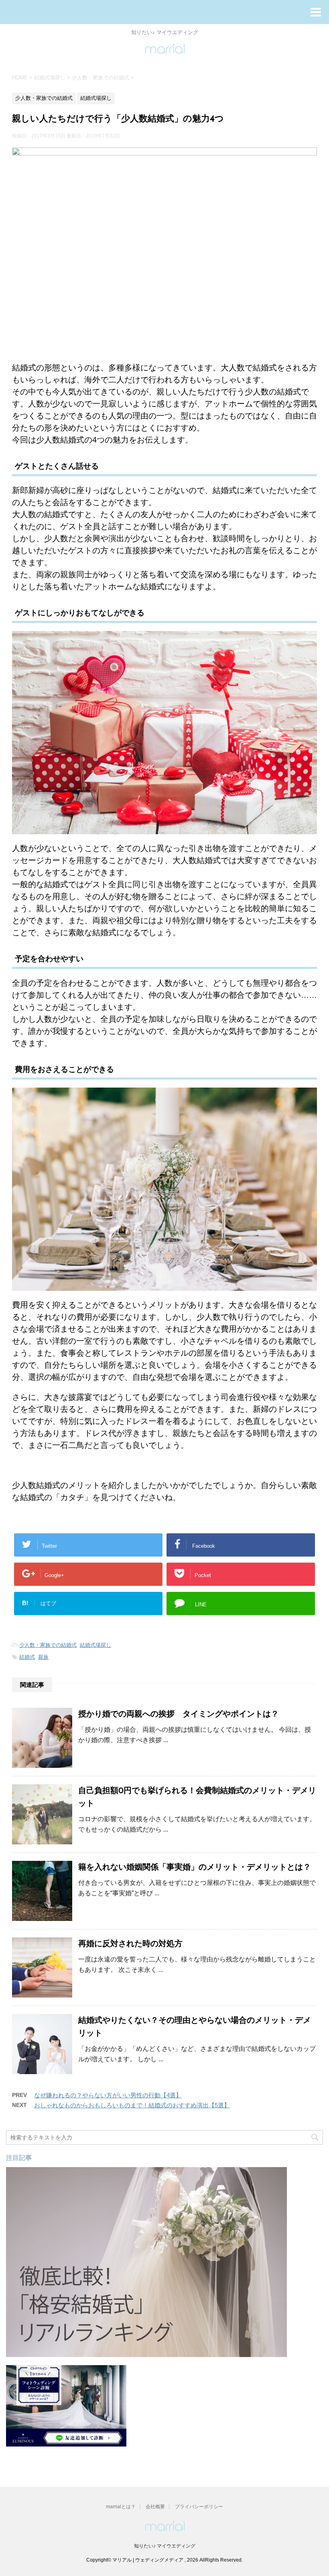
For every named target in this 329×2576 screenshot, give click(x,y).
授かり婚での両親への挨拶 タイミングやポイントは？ (179, 1715)
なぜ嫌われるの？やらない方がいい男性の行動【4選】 (108, 2095)
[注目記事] (146, 2353)
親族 (43, 1657)
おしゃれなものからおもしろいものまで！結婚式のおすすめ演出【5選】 (132, 2105)
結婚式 (27, 1657)
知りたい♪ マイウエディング (165, 2546)
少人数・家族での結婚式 (48, 1645)
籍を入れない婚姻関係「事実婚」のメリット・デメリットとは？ (195, 1868)
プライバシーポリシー (199, 2507)
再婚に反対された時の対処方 (130, 1944)
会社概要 (155, 2507)
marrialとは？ (121, 2507)
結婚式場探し (95, 1645)
